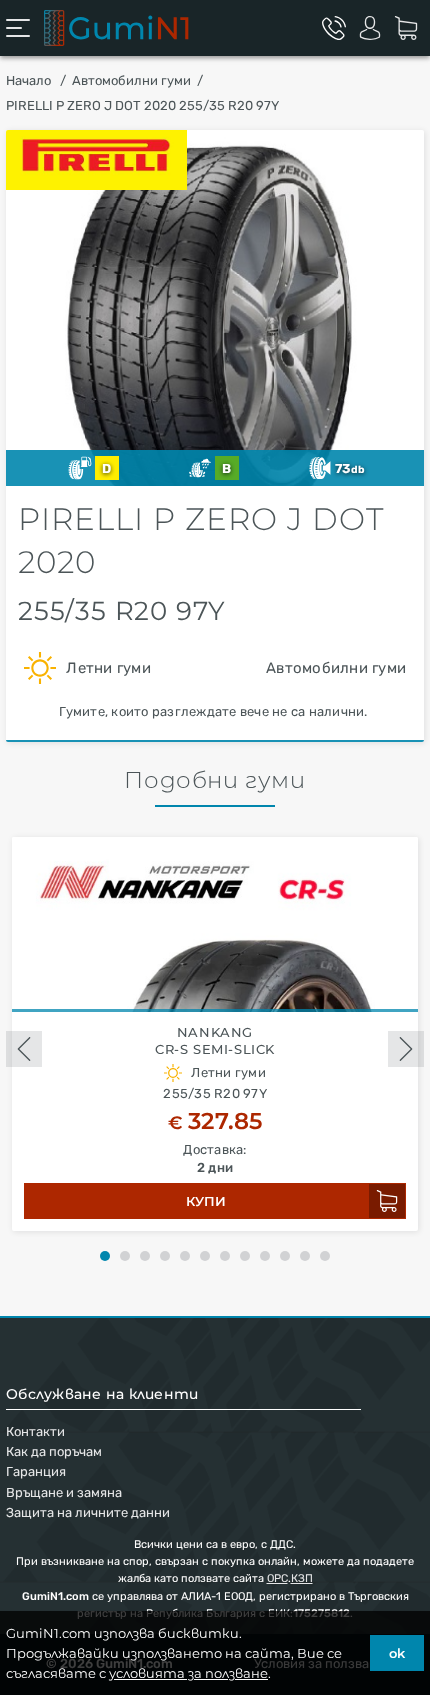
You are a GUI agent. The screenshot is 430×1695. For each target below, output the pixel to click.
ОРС (277, 1578)
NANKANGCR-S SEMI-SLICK (215, 1040)
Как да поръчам (54, 1451)
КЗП (302, 1578)
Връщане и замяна (64, 1492)
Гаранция (36, 1471)
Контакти (35, 1431)
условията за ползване (188, 1673)
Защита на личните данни (88, 1512)
